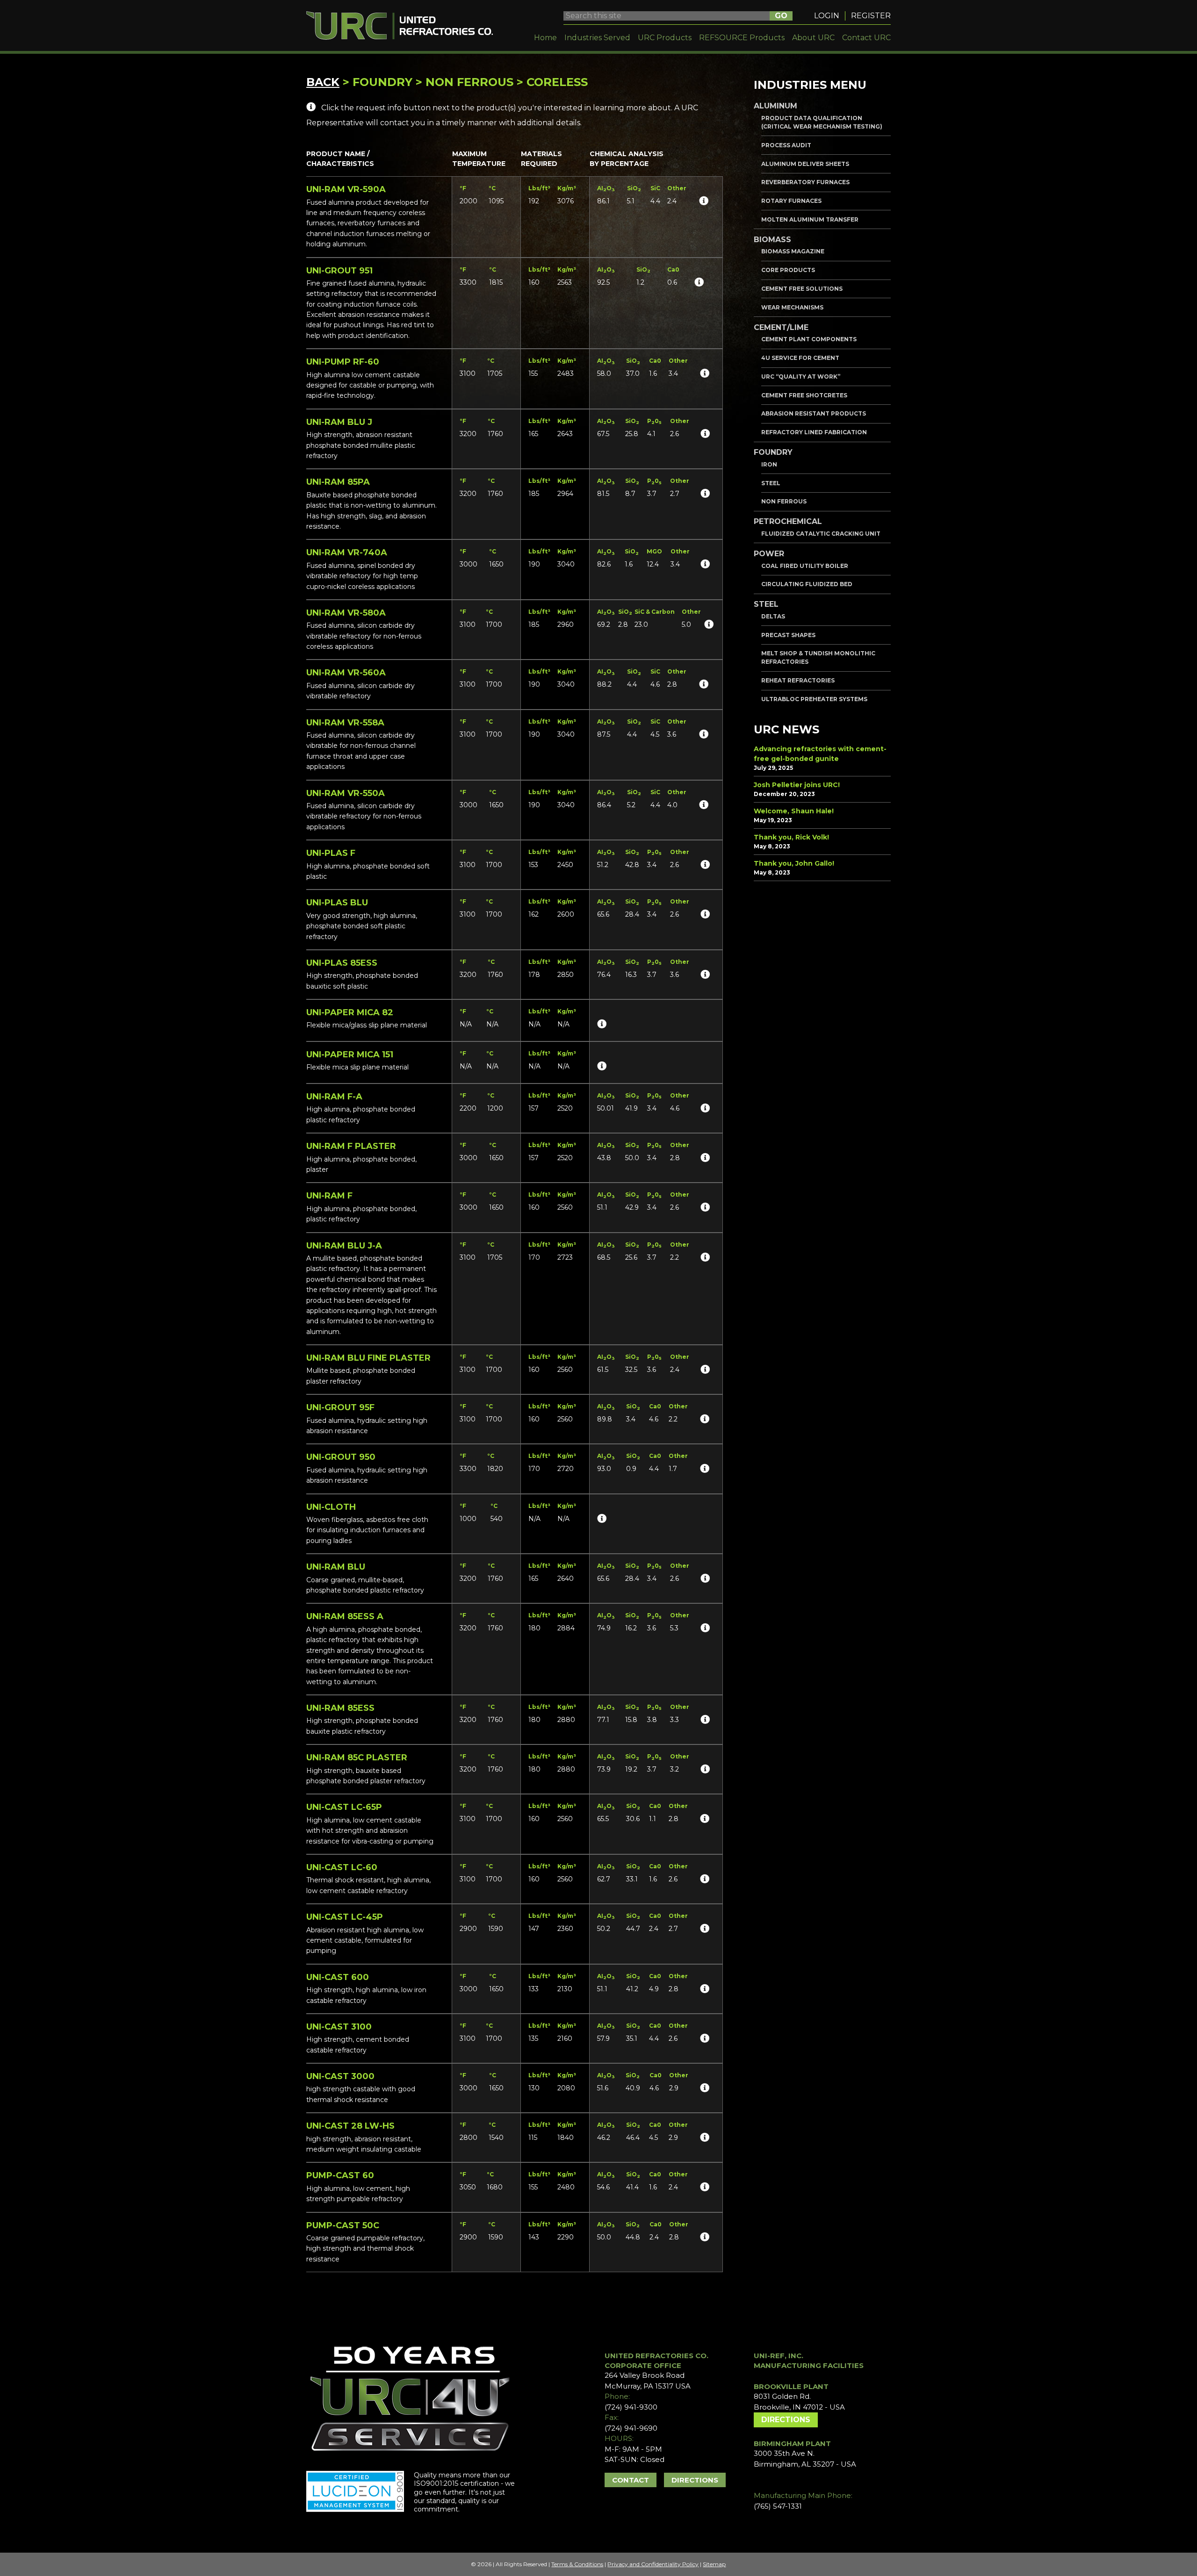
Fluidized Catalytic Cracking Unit (821, 534)
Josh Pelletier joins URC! (797, 785)
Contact (631, 2480)
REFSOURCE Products (742, 38)
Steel (771, 483)
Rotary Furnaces (791, 201)
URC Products (665, 38)
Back (323, 82)
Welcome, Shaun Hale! (794, 811)
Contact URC (866, 38)
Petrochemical (788, 521)
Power (769, 554)
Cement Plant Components (809, 339)
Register (871, 16)
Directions (695, 2480)
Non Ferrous (784, 501)
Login (827, 16)
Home (545, 38)
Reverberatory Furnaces (805, 182)
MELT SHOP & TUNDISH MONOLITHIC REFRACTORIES (818, 657)
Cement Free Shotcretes (804, 395)
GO (781, 16)
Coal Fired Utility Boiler (805, 566)
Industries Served (597, 38)
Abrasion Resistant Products (814, 413)
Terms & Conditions (577, 2564)
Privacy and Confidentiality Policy (653, 2564)
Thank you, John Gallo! (794, 863)
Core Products (788, 270)
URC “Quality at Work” (801, 377)
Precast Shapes (788, 635)
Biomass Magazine (793, 251)
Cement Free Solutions (802, 289)
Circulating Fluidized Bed (807, 584)
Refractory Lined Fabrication (814, 432)
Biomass (772, 240)
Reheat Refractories (798, 680)
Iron (769, 464)
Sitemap (714, 2564)
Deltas (773, 616)
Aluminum (775, 106)
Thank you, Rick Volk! (791, 837)
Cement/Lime (781, 327)
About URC (813, 38)
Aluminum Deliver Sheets (805, 164)
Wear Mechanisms (792, 307)
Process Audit (786, 145)
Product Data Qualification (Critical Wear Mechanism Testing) (822, 122)
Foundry (773, 452)
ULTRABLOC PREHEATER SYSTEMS (814, 699)
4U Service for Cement (800, 358)
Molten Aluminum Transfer (810, 219)
